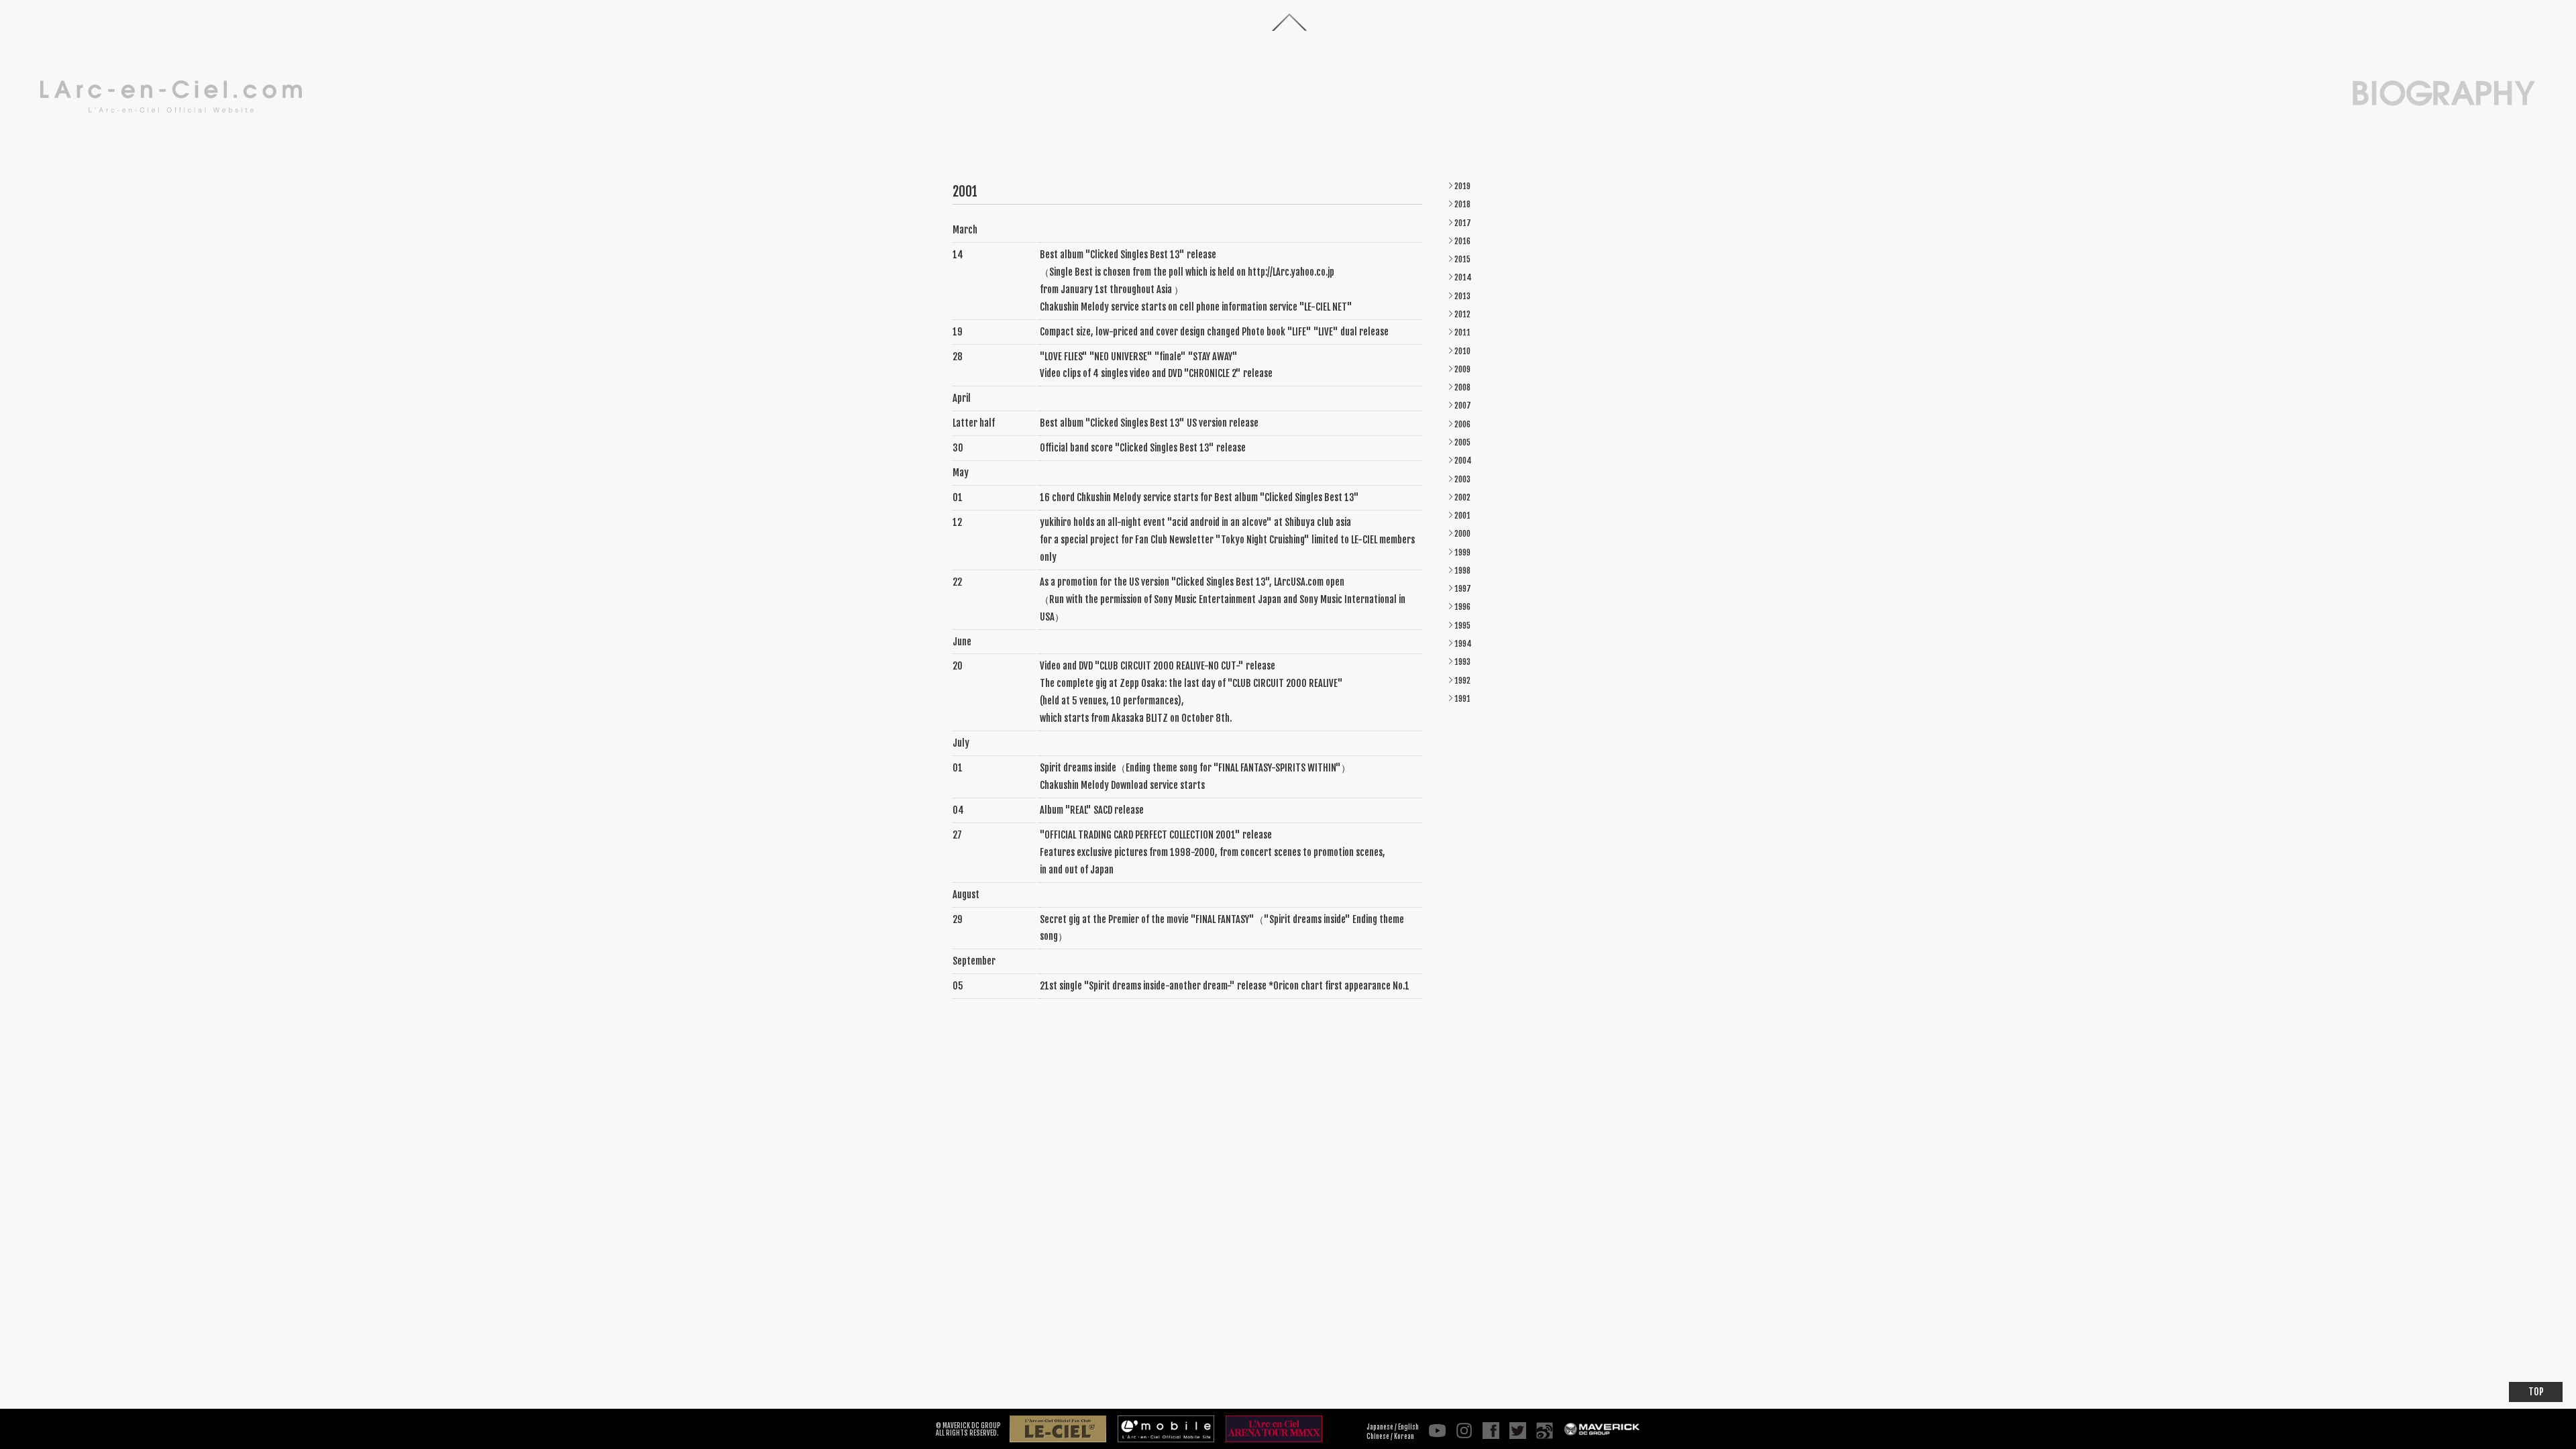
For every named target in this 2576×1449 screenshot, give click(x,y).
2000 (1462, 534)
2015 (1462, 259)
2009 (1462, 369)
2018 (1462, 204)
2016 (1462, 241)
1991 (1462, 699)
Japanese (1380, 1427)
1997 (1463, 589)
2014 (1463, 277)
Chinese (1378, 1436)
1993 (1462, 662)
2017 (1463, 223)
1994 (1463, 644)
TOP (2536, 1392)
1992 (1462, 681)
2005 (1462, 442)
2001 (1462, 516)
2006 (1462, 424)
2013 (1462, 296)
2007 (1463, 406)
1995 (1462, 626)
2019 (1462, 186)
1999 (1462, 552)
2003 (1462, 479)
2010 (1462, 351)
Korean (1404, 1436)
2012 (1462, 314)
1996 (1462, 607)
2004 (1463, 461)
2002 (1462, 497)
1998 (1462, 571)
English (1408, 1427)
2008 (1462, 387)
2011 (1462, 332)
